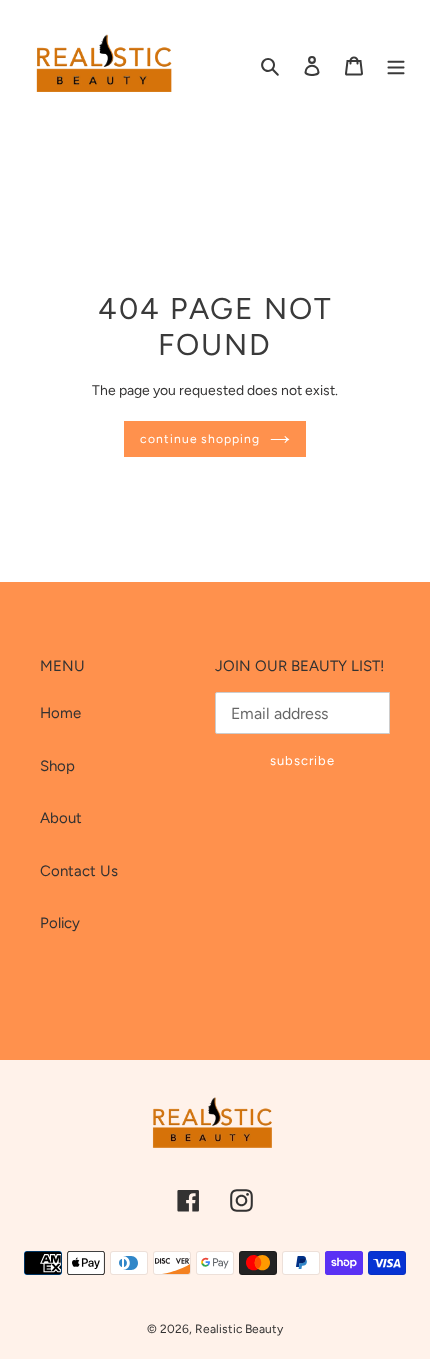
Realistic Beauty (239, 1329)
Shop (57, 766)
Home (60, 713)
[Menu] (396, 65)
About (61, 818)
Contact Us (79, 871)
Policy (60, 923)
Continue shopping (200, 438)
